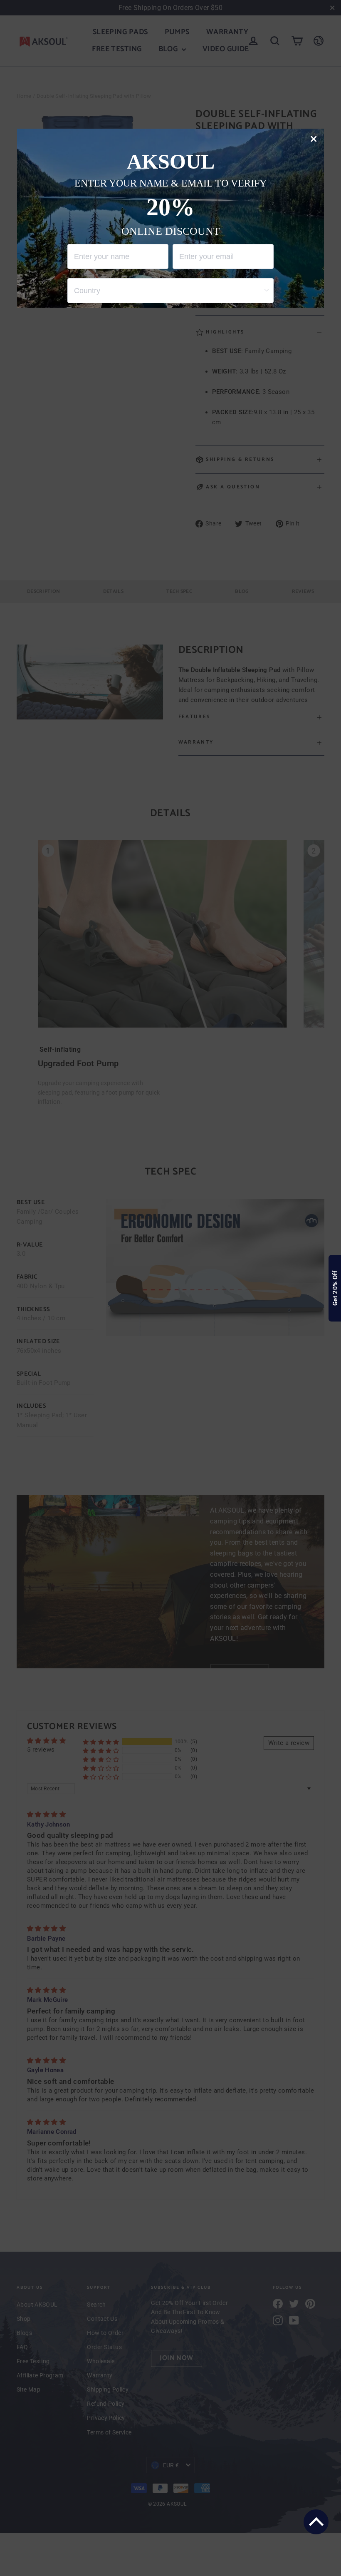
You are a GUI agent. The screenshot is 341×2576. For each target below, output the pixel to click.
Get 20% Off (335, 1288)
